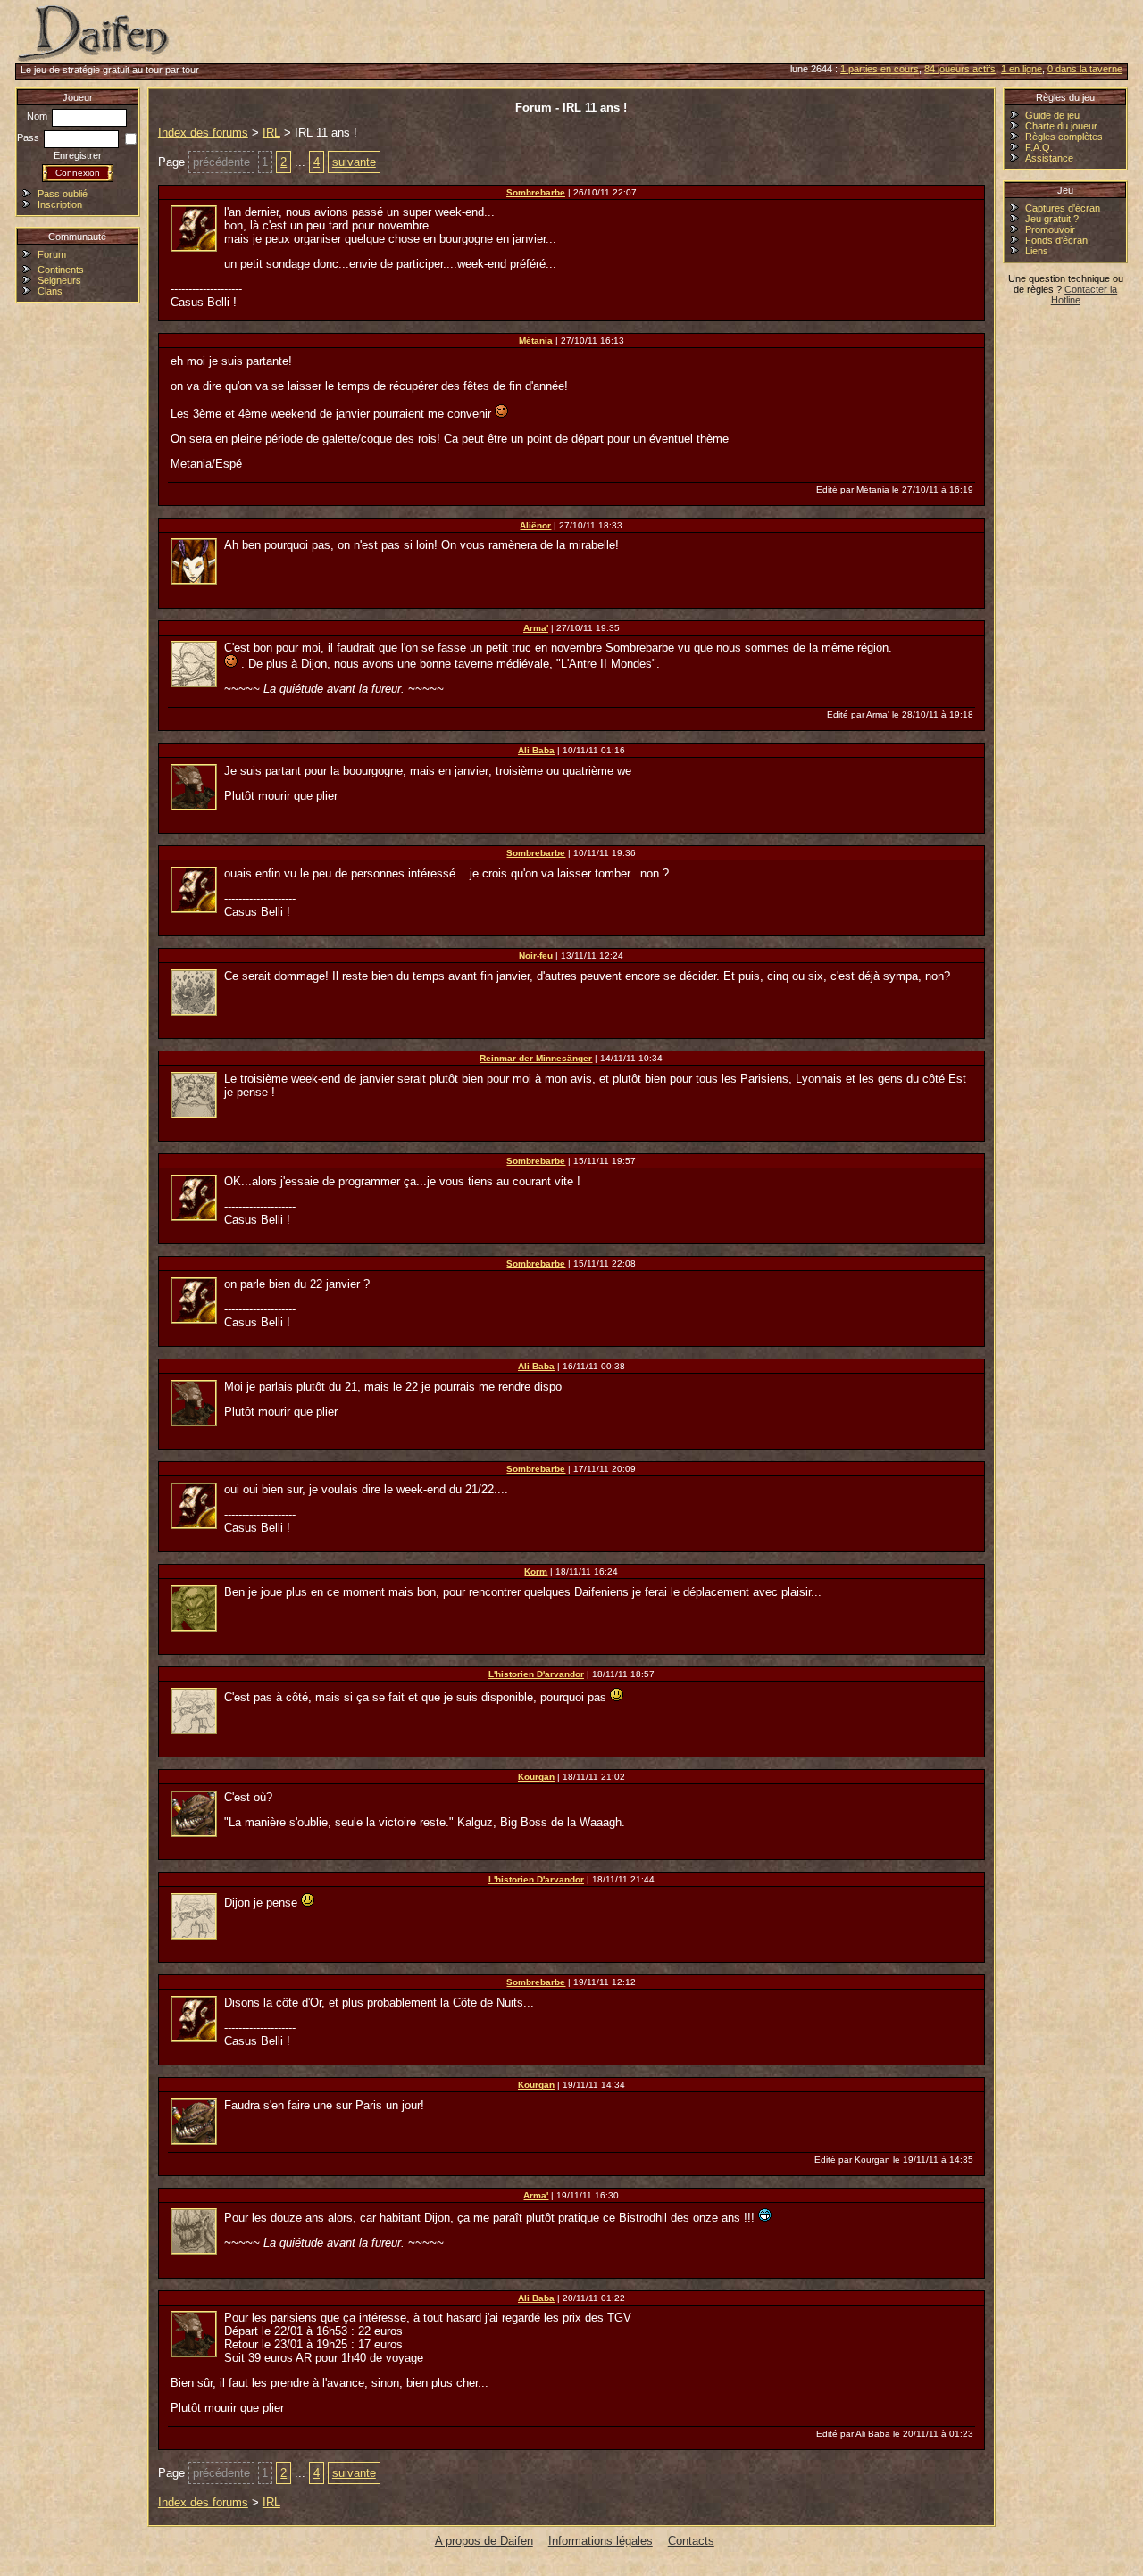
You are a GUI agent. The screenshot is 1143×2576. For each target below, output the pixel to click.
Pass (29, 137)
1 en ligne (1022, 69)
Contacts (691, 2541)
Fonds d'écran (1056, 240)
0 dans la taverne (1085, 69)
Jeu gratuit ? (1052, 219)
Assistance (1049, 158)
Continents (61, 270)
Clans (50, 291)
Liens (1037, 251)
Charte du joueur (1061, 126)
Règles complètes (1064, 137)
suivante (354, 162)
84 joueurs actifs (960, 69)
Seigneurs (59, 280)
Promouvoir (1050, 229)
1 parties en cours (880, 69)
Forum (52, 254)
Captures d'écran (1063, 208)
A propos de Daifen (484, 2541)
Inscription (60, 204)
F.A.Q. (1039, 147)
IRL (271, 133)
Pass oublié (63, 194)
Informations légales (601, 2541)
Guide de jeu (1052, 115)
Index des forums (203, 133)
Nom (38, 116)
